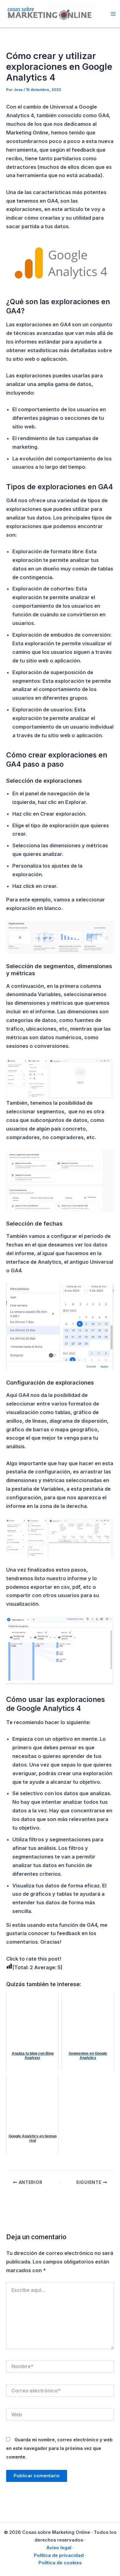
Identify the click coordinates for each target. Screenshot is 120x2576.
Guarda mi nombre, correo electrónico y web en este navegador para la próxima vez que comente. (59, 2448)
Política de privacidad (59, 2555)
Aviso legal (59, 2548)
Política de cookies (60, 2563)
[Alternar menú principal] (113, 14)
